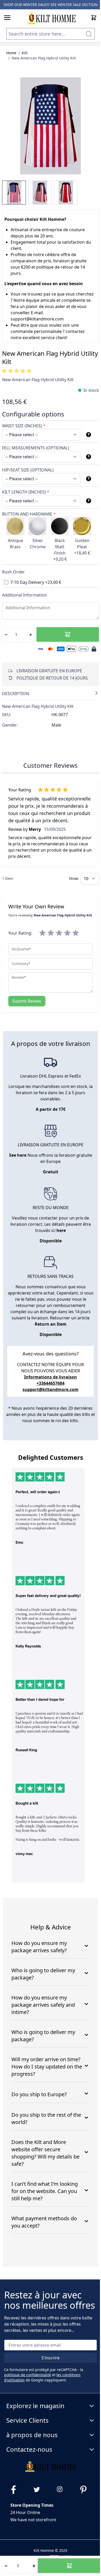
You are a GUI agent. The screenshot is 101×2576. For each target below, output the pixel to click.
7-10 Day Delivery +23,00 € (36, 582)
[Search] (89, 34)
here (61, 1230)
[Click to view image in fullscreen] (51, 126)
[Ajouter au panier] (68, 634)
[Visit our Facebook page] (16, 2490)
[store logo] (51, 18)
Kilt (25, 53)
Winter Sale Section (78, 5)
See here (18, 1155)
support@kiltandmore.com (51, 1389)
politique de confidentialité (28, 2375)
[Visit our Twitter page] (39, 2490)
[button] (18, 371)
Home (11, 53)
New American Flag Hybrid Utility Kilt (44, 58)
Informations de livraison (51, 1377)
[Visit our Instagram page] (62, 2490)
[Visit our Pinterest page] (85, 2490)
